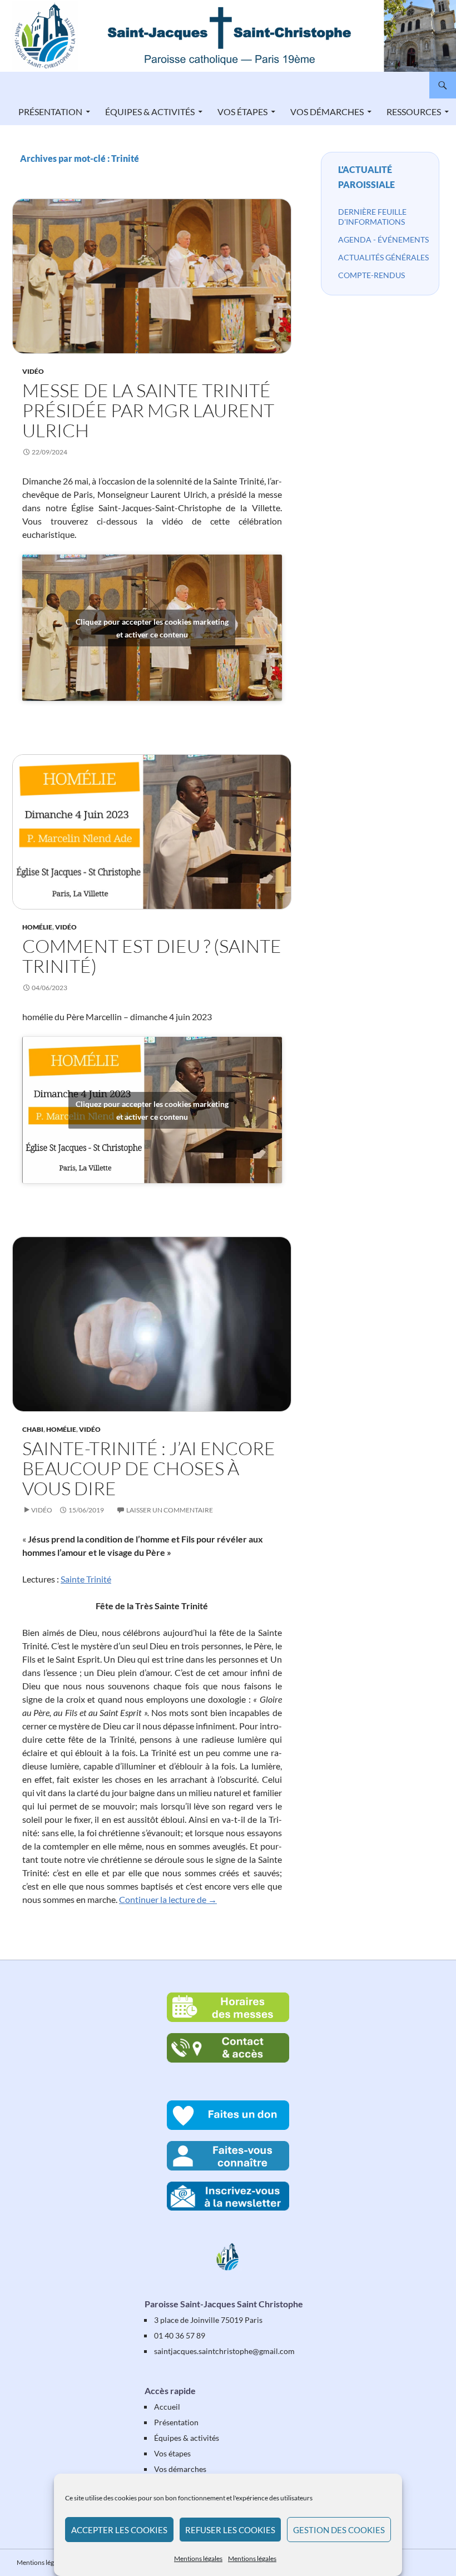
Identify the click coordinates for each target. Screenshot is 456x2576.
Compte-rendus (371, 275)
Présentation (50, 112)
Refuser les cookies (230, 2530)
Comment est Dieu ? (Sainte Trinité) (152, 956)
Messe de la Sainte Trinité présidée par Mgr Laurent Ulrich (148, 410)
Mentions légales (198, 2558)
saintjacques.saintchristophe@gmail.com (224, 2351)
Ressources (414, 112)
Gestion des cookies (339, 2530)
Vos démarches (327, 112)
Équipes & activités (150, 112)
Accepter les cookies (119, 2530)
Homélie (37, 927)
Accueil (167, 2407)
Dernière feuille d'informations (372, 217)
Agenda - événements (383, 239)
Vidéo (33, 371)
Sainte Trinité (86, 1579)
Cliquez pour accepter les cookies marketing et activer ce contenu (152, 628)
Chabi (33, 1429)
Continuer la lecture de (168, 1899)
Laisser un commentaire (170, 1510)
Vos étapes (242, 112)
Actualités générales (383, 257)
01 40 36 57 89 (180, 2335)
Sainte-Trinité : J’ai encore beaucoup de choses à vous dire (149, 1468)
